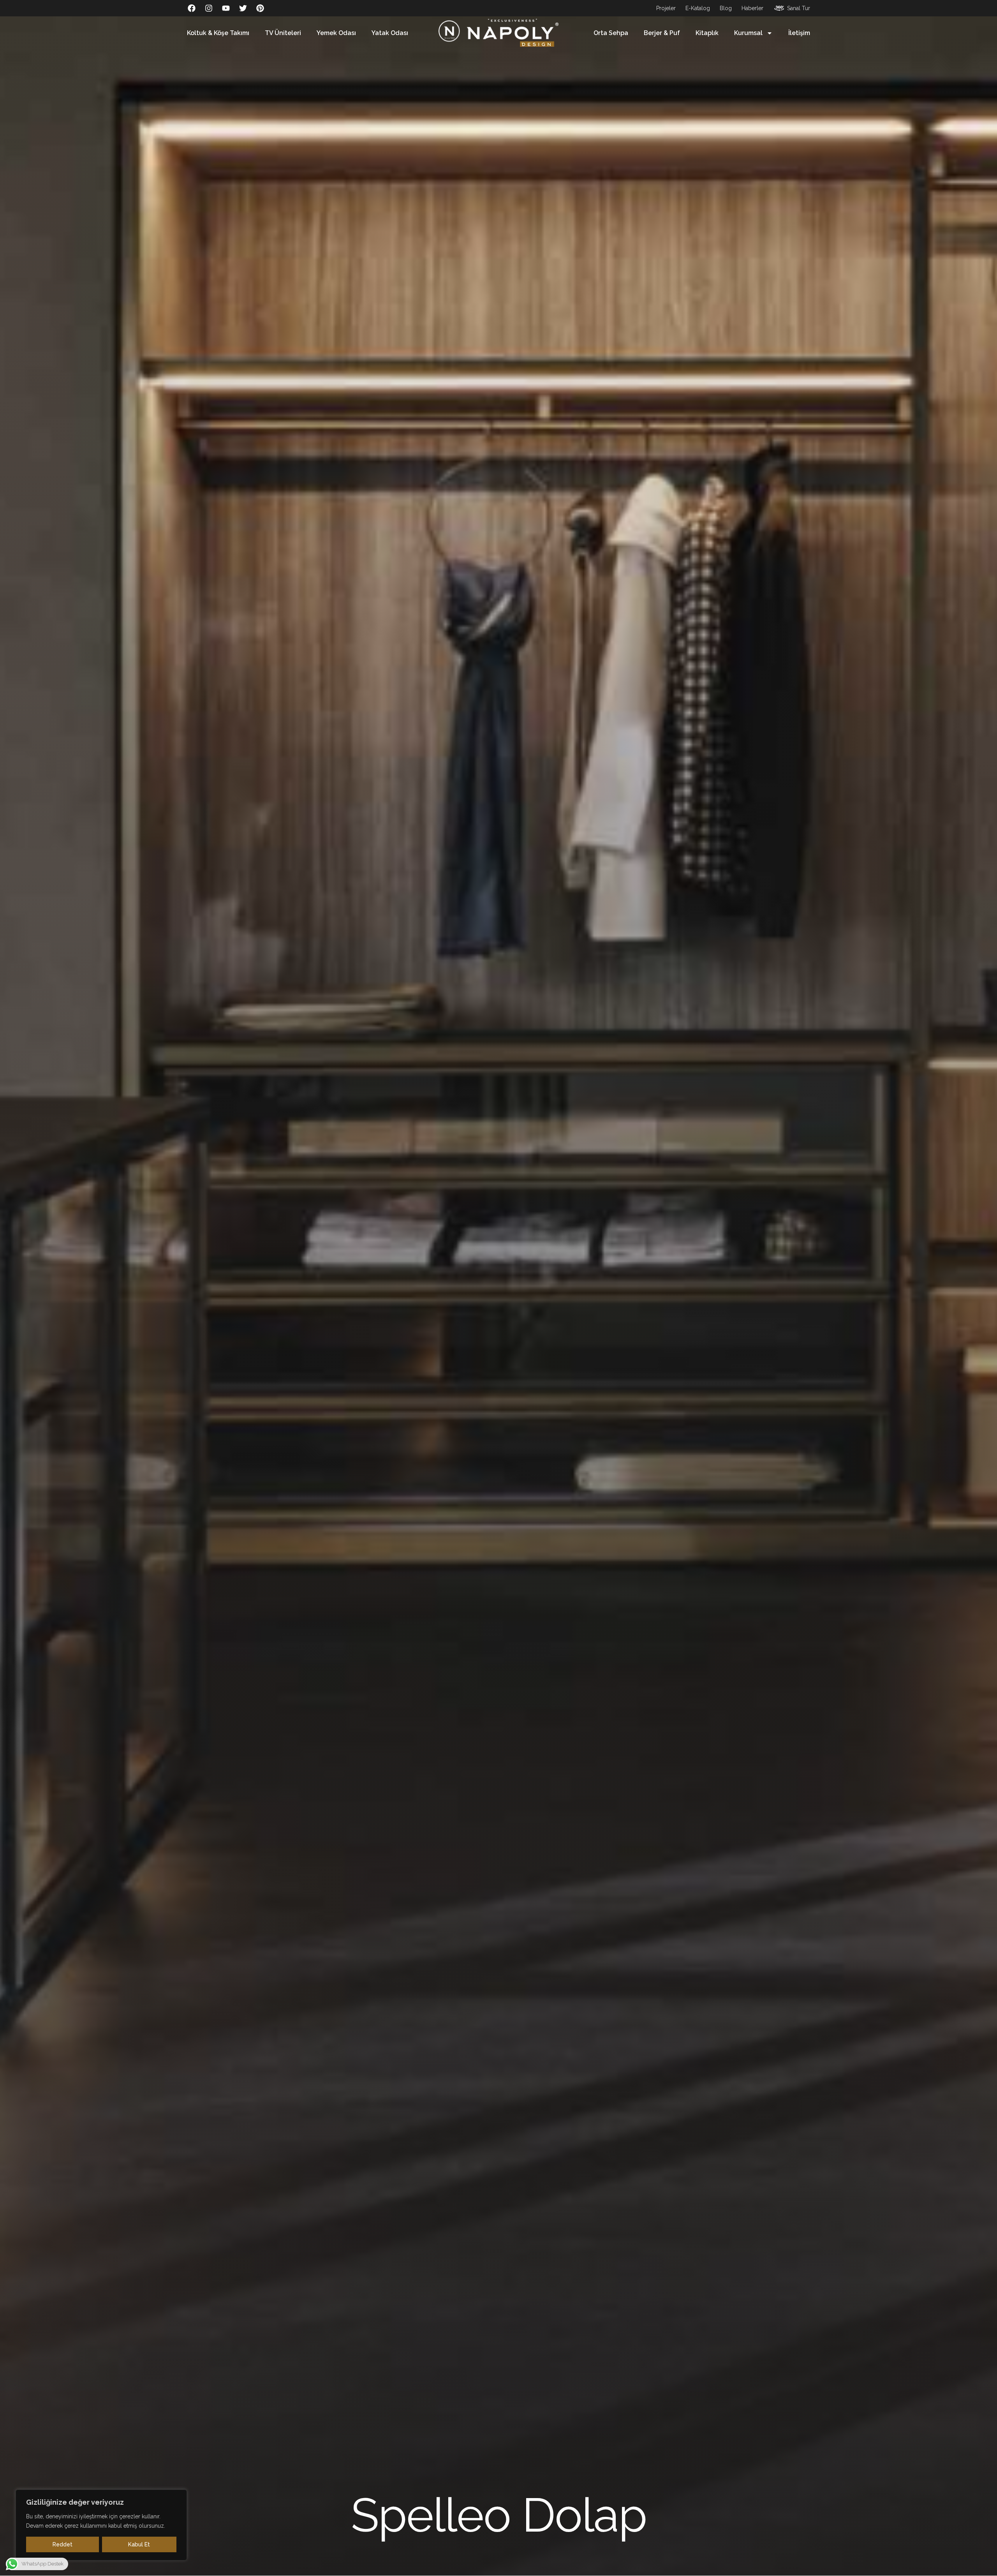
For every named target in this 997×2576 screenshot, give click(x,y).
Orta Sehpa (611, 33)
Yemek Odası (336, 33)
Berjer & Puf (662, 33)
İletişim (799, 33)
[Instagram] (209, 8)
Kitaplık (707, 33)
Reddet (63, 2544)
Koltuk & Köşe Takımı (218, 33)
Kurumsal (748, 33)
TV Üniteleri (283, 33)
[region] (101, 2525)
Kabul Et (139, 2544)
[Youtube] (226, 8)
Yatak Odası (390, 33)
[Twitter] (243, 8)
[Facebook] (192, 8)
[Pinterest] (260, 8)
